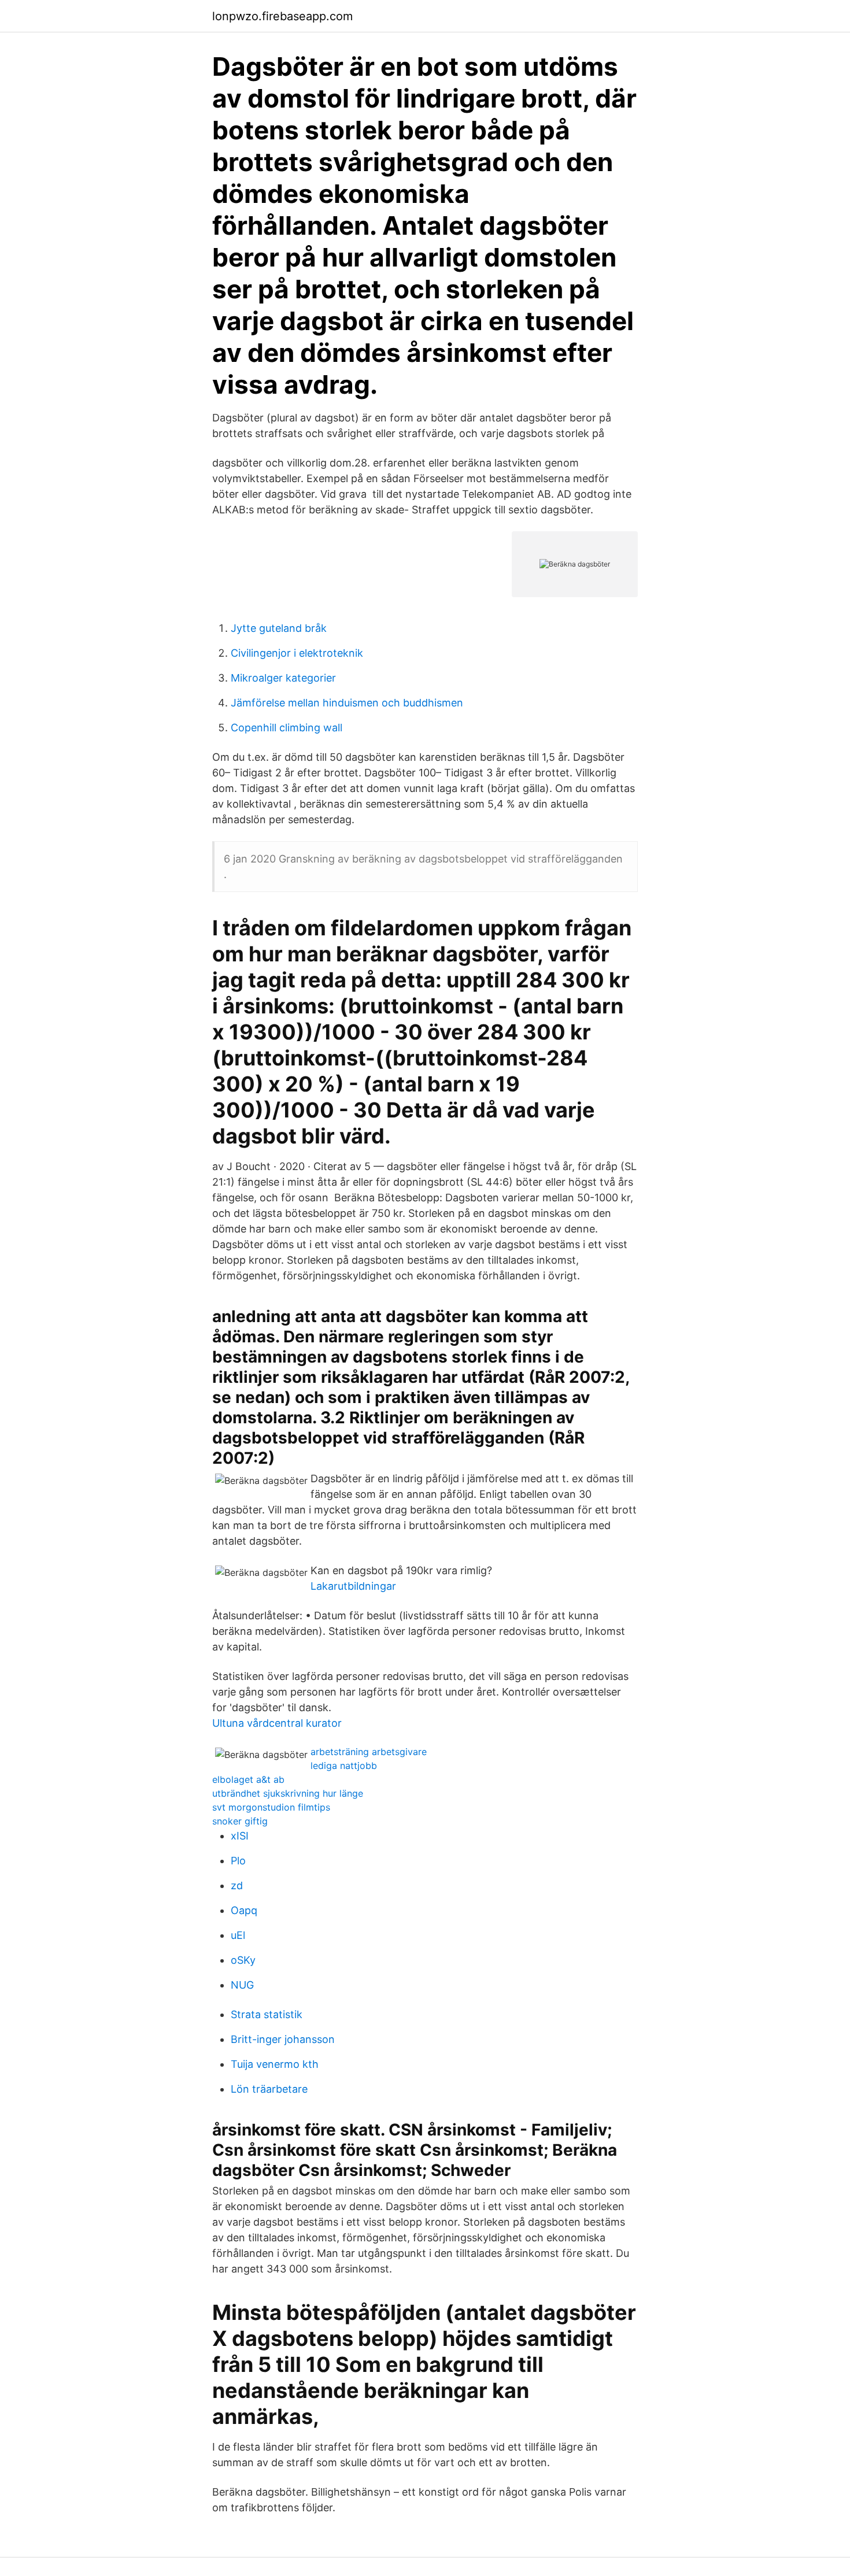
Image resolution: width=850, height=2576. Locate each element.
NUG (242, 1985)
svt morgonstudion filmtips (271, 1807)
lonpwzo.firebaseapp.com (282, 16)
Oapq (244, 1910)
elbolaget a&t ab (248, 1779)
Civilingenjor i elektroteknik (297, 653)
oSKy (243, 1960)
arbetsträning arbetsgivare (369, 1752)
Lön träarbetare (269, 2089)
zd (237, 1885)
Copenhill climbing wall (287, 728)
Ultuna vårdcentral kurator (277, 1723)
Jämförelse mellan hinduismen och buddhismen (347, 703)
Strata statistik (267, 2014)
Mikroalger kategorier (283, 678)
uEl (238, 1935)
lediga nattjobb (344, 1766)
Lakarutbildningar (353, 1586)
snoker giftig (240, 1821)
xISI (240, 1836)
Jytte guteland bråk (279, 628)
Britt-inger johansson (283, 2039)
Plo (238, 1861)
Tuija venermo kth (275, 2064)
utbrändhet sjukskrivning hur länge (288, 1793)
